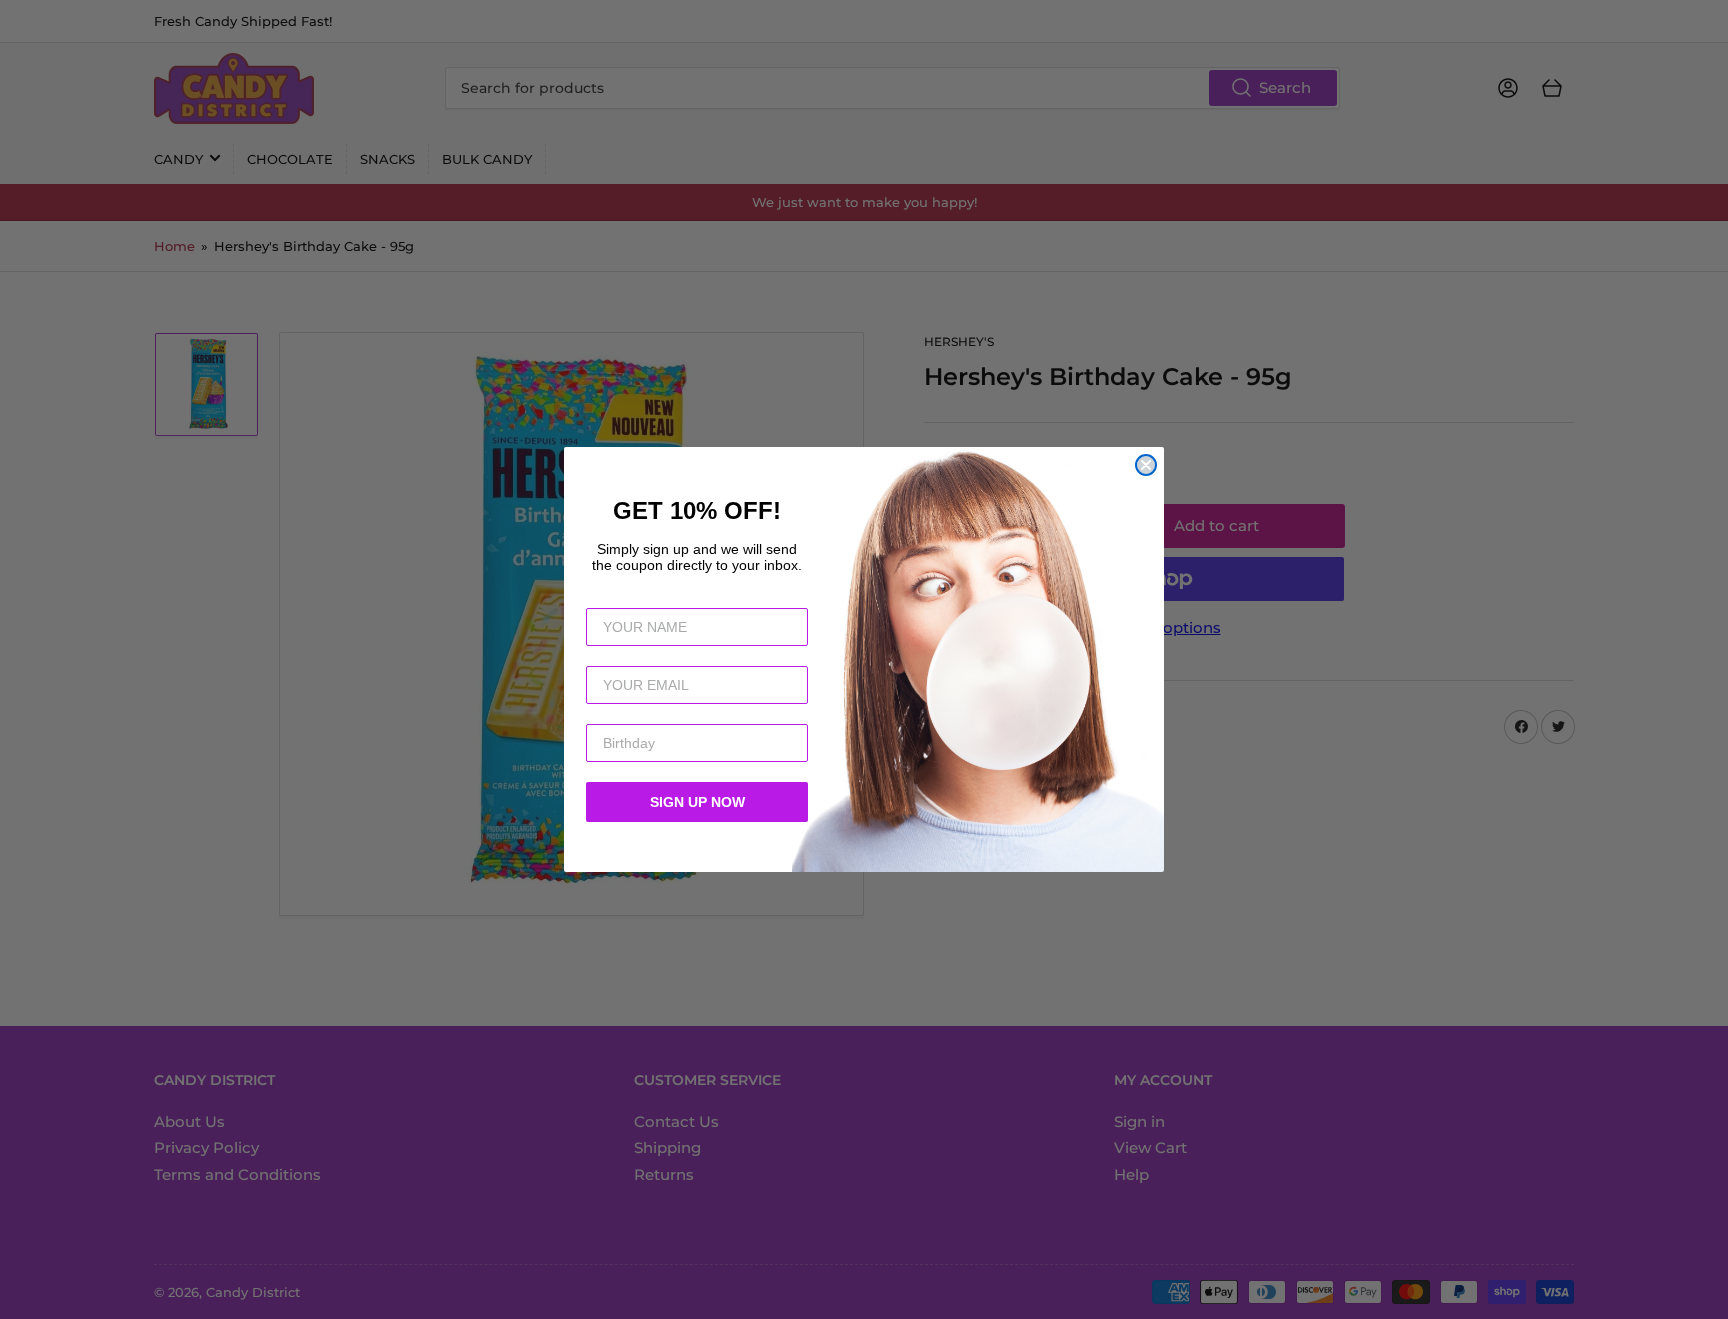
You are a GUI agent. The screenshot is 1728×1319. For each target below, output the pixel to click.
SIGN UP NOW (697, 802)
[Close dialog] (1146, 465)
